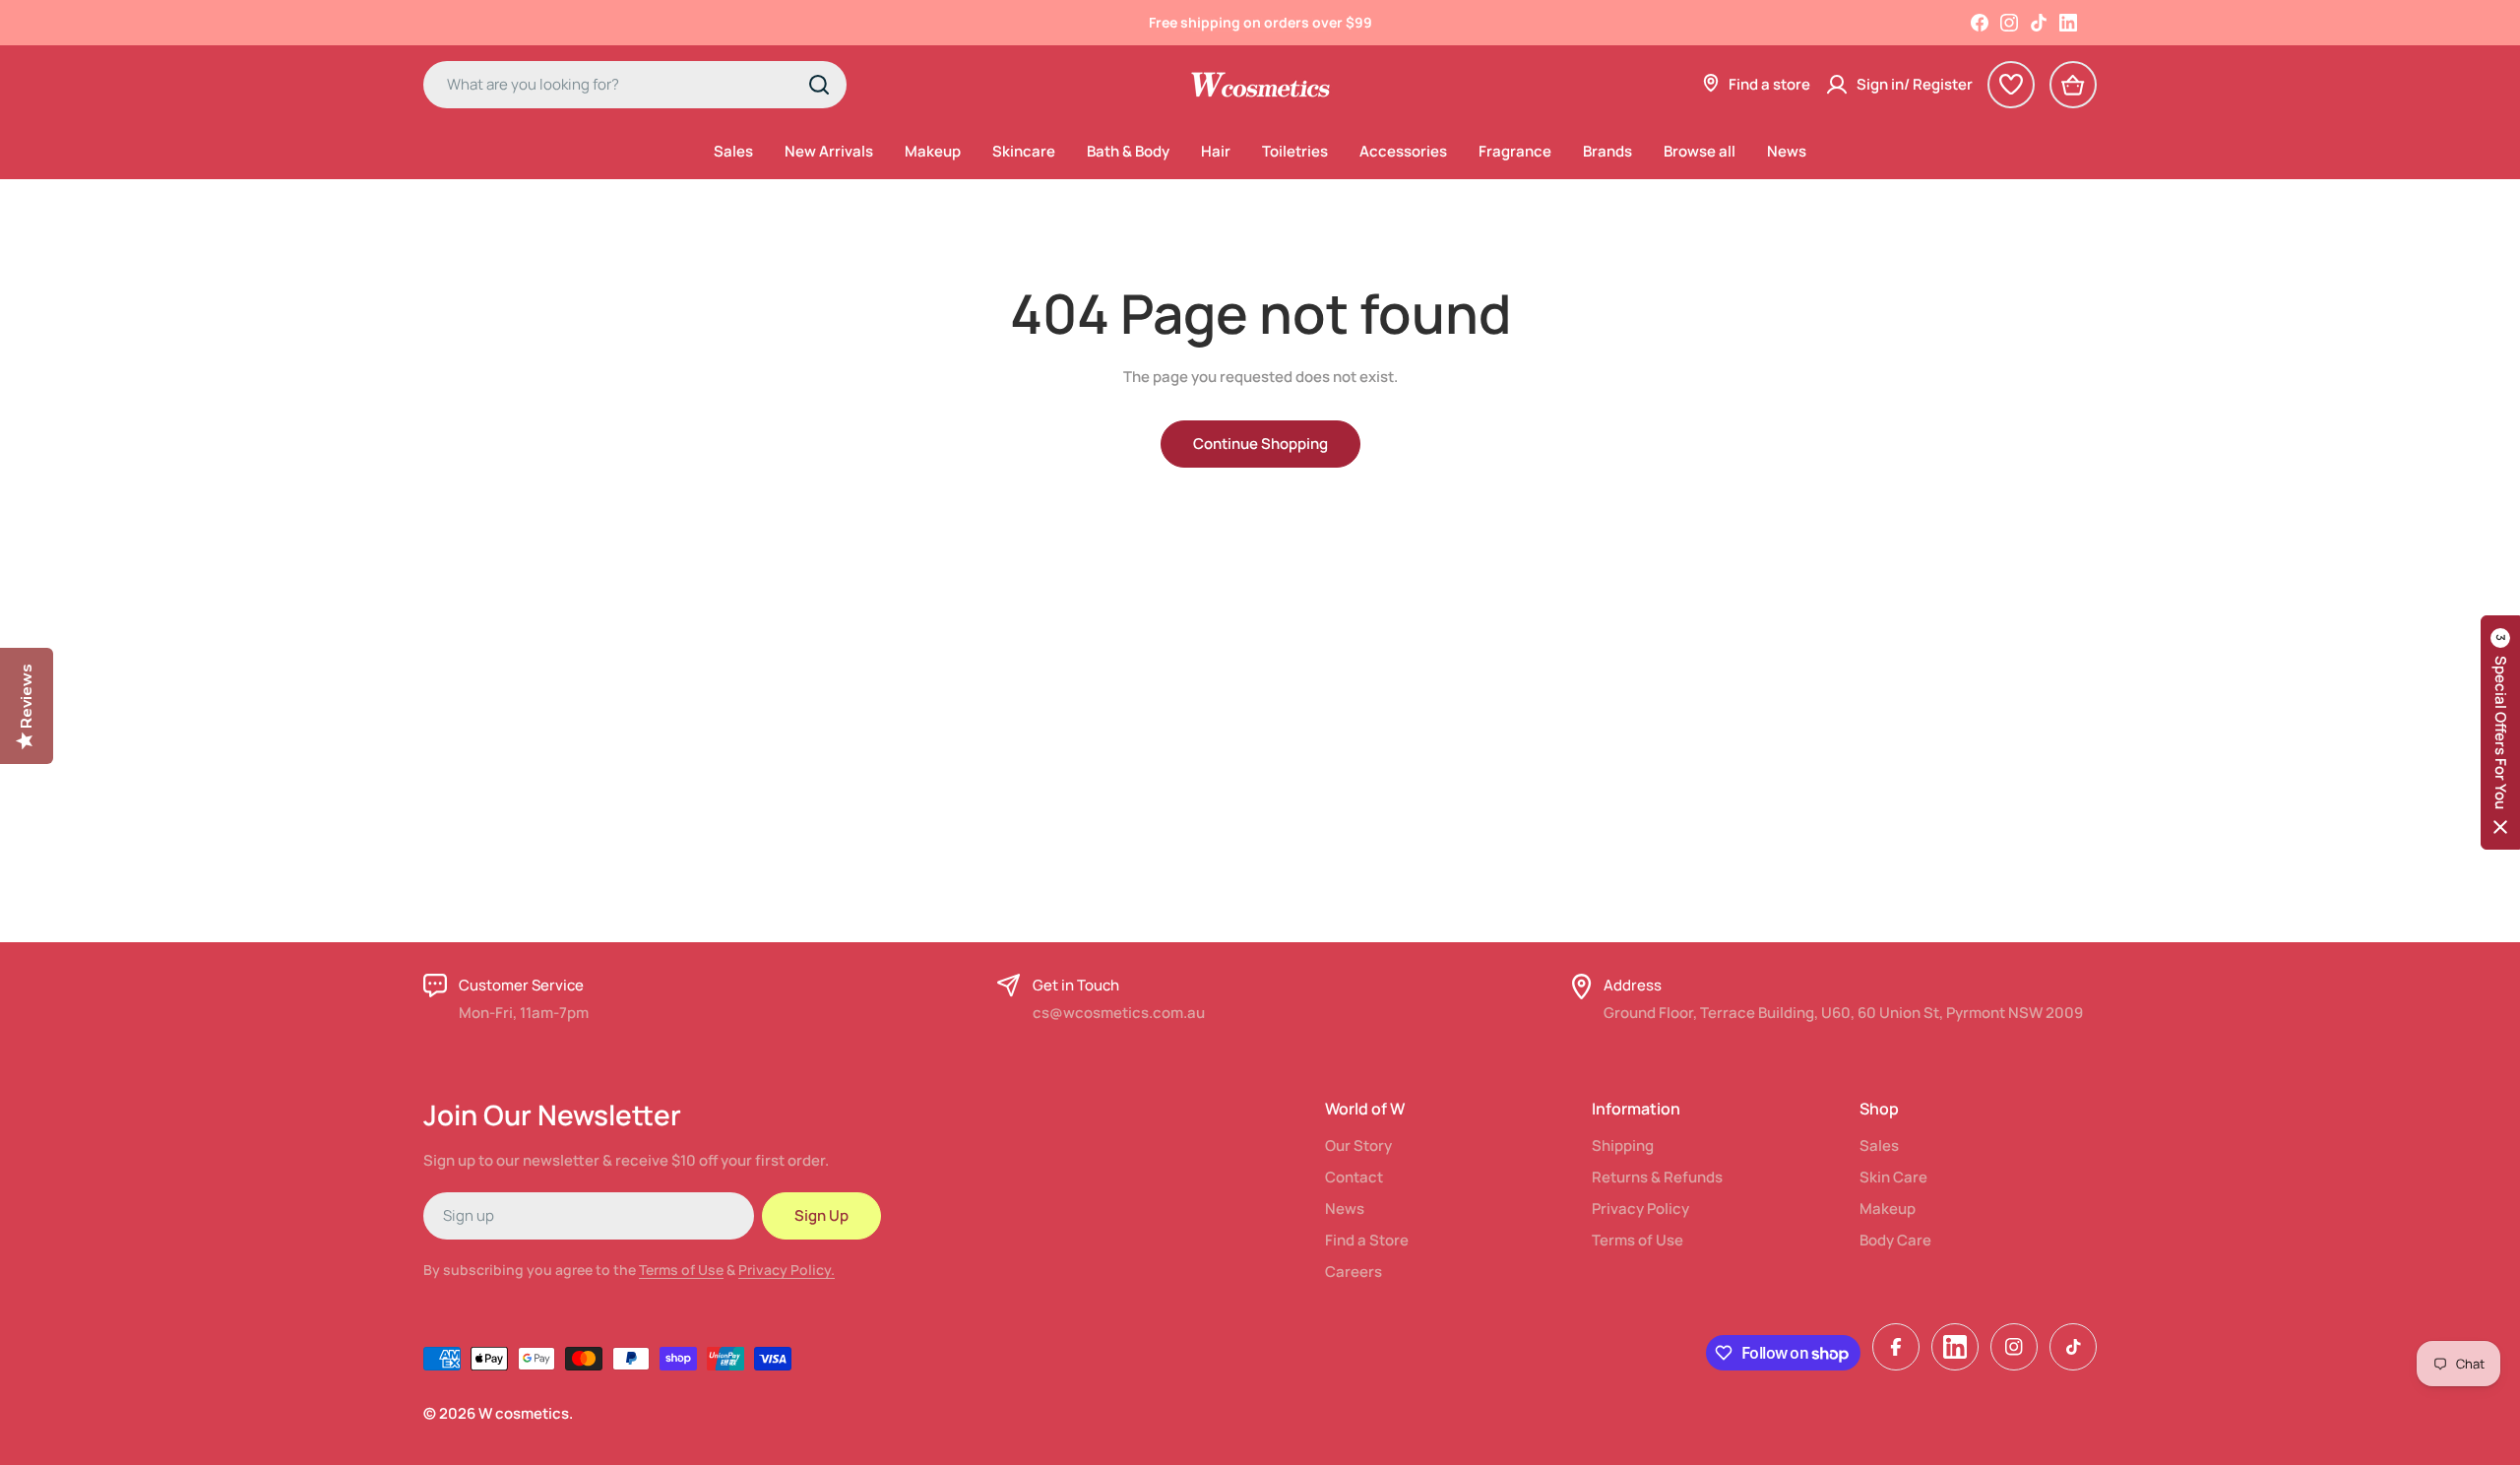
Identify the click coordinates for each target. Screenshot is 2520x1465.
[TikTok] (2039, 23)
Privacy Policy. (787, 1270)
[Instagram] (2009, 23)
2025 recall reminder (1260, 22)
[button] (2500, 732)
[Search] (819, 85)
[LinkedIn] (2068, 23)
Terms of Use (681, 1270)
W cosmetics (524, 1413)
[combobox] (635, 85)
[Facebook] (1980, 23)
